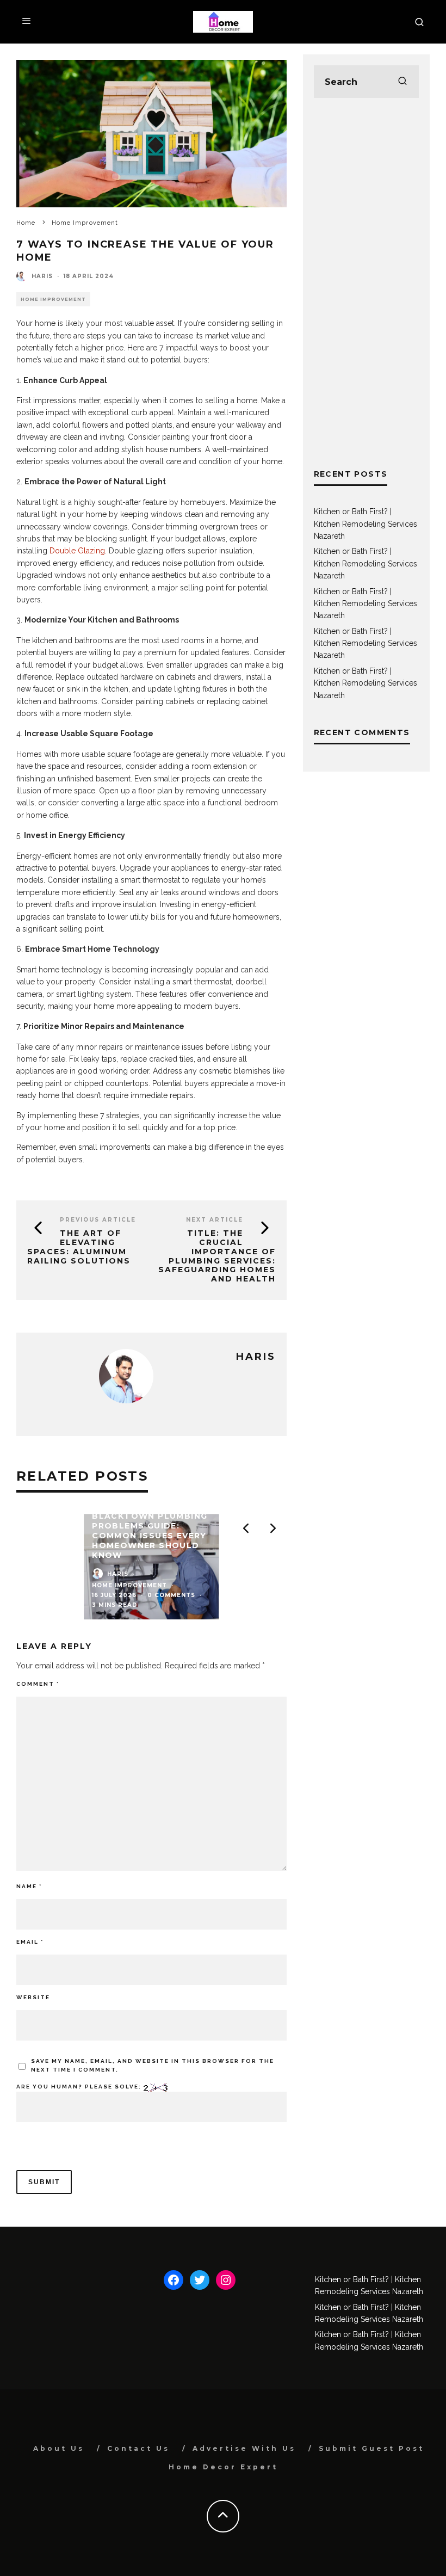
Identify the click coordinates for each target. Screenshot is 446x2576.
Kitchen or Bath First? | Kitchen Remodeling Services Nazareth (366, 524)
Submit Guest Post (371, 2448)
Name (29, 1886)
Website (33, 1997)
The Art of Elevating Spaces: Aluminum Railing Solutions (79, 1247)
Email (30, 1942)
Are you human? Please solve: (80, 2087)
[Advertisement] (366, 283)
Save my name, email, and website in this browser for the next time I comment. (153, 2065)
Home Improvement (53, 299)
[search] (402, 82)
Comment (38, 1684)
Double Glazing (77, 551)
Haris (42, 276)
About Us (59, 2448)
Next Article (215, 1220)
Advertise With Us (244, 2448)
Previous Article (98, 1220)
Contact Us (138, 2448)
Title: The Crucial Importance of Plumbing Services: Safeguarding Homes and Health (217, 1256)
